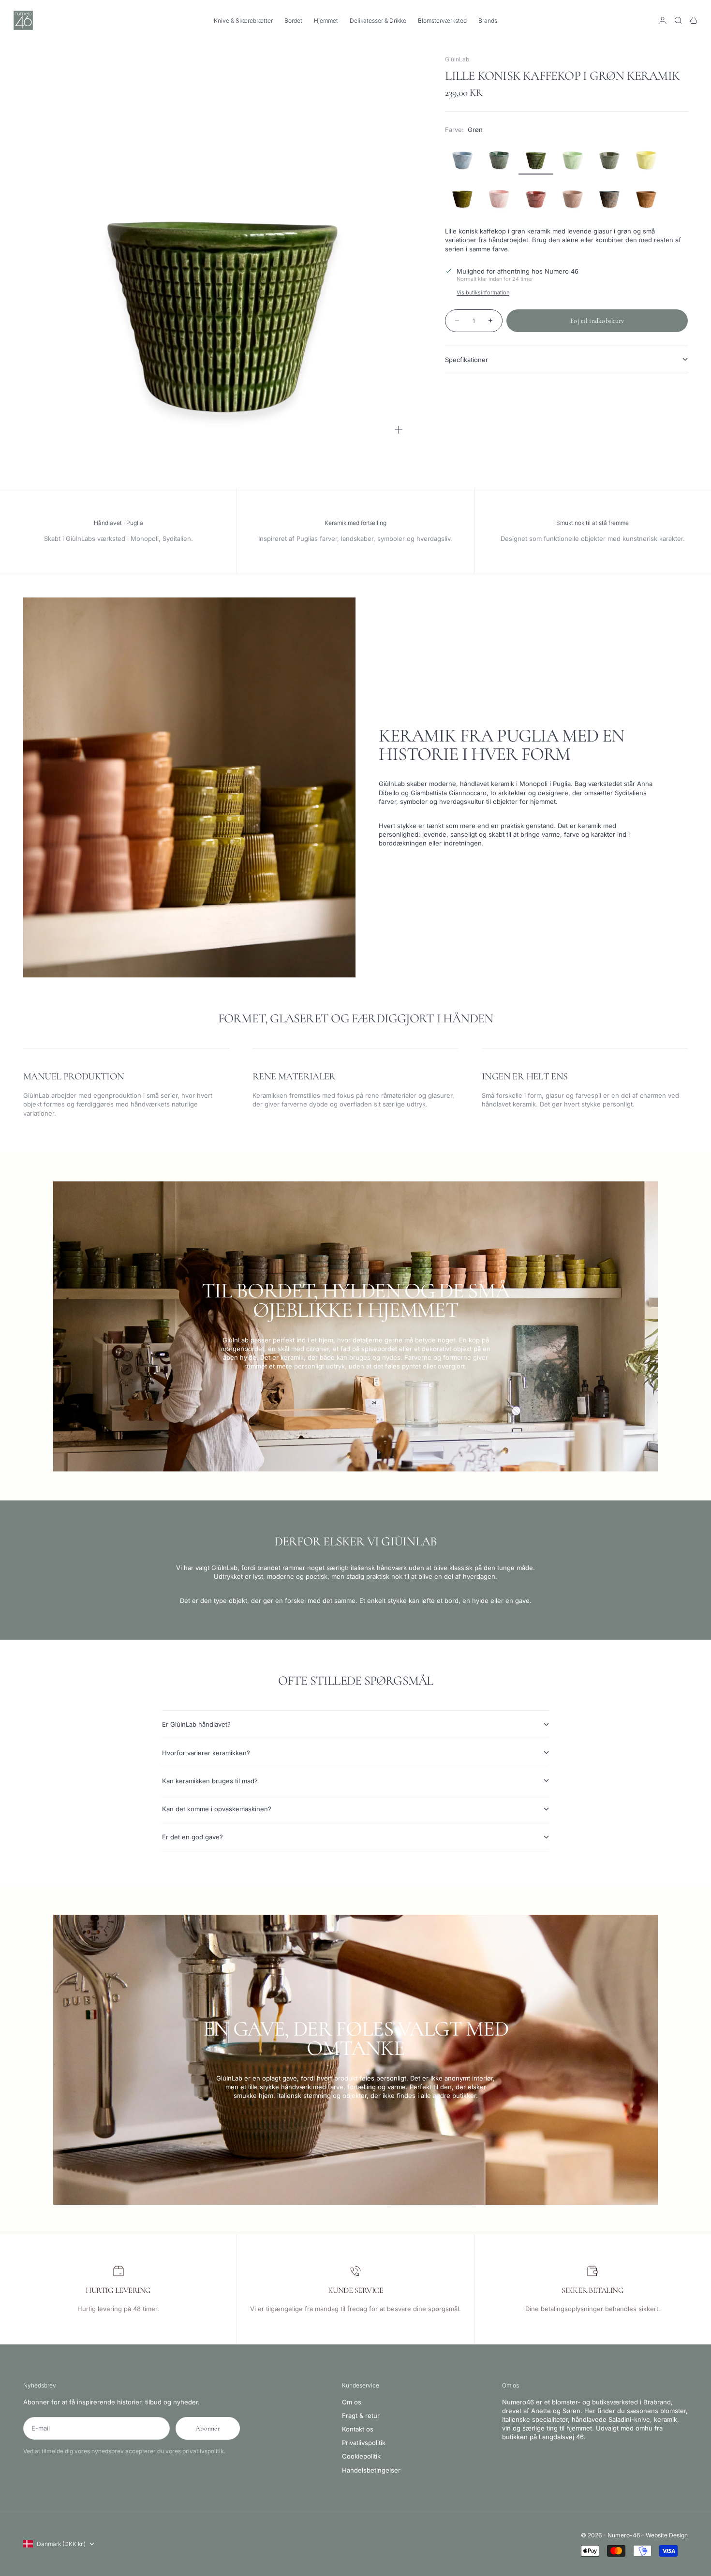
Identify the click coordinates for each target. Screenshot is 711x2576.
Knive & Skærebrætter (243, 21)
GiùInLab (457, 59)
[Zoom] (399, 430)
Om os (352, 2402)
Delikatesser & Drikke (378, 21)
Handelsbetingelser (371, 2470)
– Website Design (665, 2535)
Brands (488, 21)
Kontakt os (358, 2429)
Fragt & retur (361, 2416)
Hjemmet (326, 21)
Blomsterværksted (442, 21)
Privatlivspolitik (364, 2443)
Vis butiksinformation (483, 292)
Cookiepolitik (361, 2456)
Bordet (293, 21)
